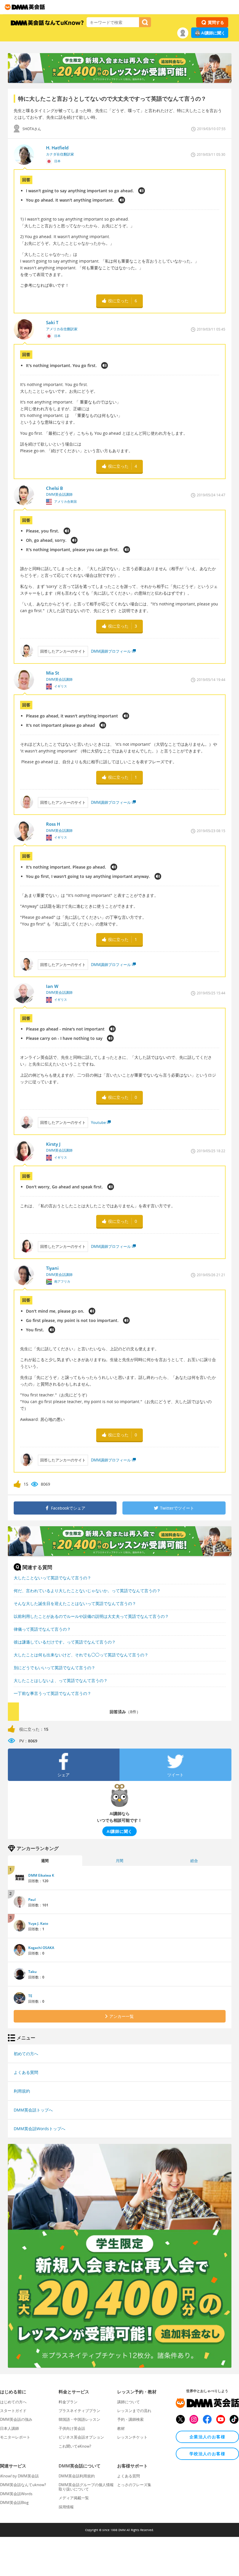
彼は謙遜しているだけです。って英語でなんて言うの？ (65, 1642)
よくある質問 (26, 2072)
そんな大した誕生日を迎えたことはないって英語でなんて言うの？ (75, 1603)
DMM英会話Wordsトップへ (39, 2129)
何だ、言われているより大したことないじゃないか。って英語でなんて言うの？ (87, 1591)
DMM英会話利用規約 (77, 2476)
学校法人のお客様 (207, 2454)
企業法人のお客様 (207, 2437)
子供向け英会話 (72, 2428)
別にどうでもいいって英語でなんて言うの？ (55, 1668)
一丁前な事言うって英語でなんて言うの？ (52, 1693)
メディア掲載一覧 (74, 2498)
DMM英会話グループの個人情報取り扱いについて (86, 2487)
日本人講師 (9, 2428)
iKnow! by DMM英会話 (19, 2476)
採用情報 (66, 2507)
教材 (121, 2428)
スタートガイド (13, 2411)
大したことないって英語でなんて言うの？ (52, 1578)
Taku (32, 1972)
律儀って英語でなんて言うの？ (42, 1629)
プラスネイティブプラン (79, 2411)
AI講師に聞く (213, 33)
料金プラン (68, 2402)
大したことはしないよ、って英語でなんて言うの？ (61, 1680)
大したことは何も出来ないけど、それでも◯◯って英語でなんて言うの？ (81, 1655)
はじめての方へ (13, 2402)
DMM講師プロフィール (111, 651)
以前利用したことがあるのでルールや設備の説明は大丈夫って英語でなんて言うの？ (91, 1616)
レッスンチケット (132, 2437)
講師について (129, 2402)
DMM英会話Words (16, 2494)
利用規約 (22, 2091)
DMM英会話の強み (16, 2419)
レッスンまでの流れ (134, 2411)
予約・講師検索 (130, 2419)
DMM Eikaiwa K (41, 1875)
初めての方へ (26, 2054)
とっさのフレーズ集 (134, 2485)
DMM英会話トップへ (33, 2110)
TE (30, 1996)
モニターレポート (15, 2437)
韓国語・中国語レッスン (79, 2419)
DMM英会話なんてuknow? (23, 2485)
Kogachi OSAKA (41, 1948)
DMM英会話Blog (14, 2502)
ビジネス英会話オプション (81, 2437)
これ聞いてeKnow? (75, 2446)
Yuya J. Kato (38, 1923)
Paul (32, 1900)
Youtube (98, 1122)
